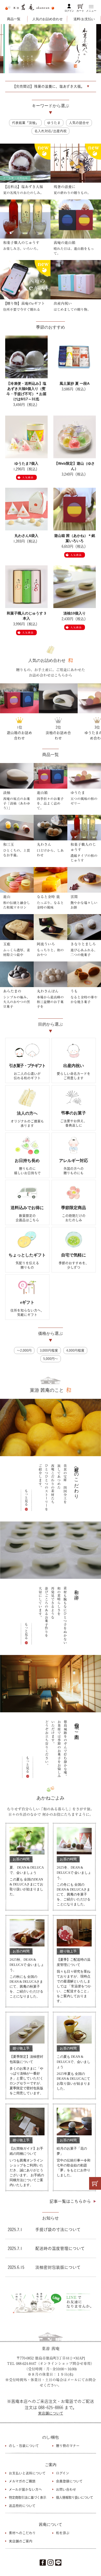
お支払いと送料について (27, 2473)
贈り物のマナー (68, 2446)
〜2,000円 (24, 1350)
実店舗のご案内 (21, 2541)
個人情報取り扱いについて (74, 2497)
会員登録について (69, 2481)
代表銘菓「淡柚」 (25, 123)
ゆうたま (54, 123)
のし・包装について (24, 2446)
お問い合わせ (66, 2489)
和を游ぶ (63, 2533)
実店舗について (51, 2413)
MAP (80, 2358)
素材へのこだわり (22, 2533)
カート (80, 11)
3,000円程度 (49, 1350)
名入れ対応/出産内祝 (51, 131)
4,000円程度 (75, 1350)
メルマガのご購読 (22, 2481)
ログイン (69, 11)
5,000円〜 (51, 1359)
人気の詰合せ (79, 123)
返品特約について (22, 2506)
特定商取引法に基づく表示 (27, 2497)
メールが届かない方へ (25, 2489)
